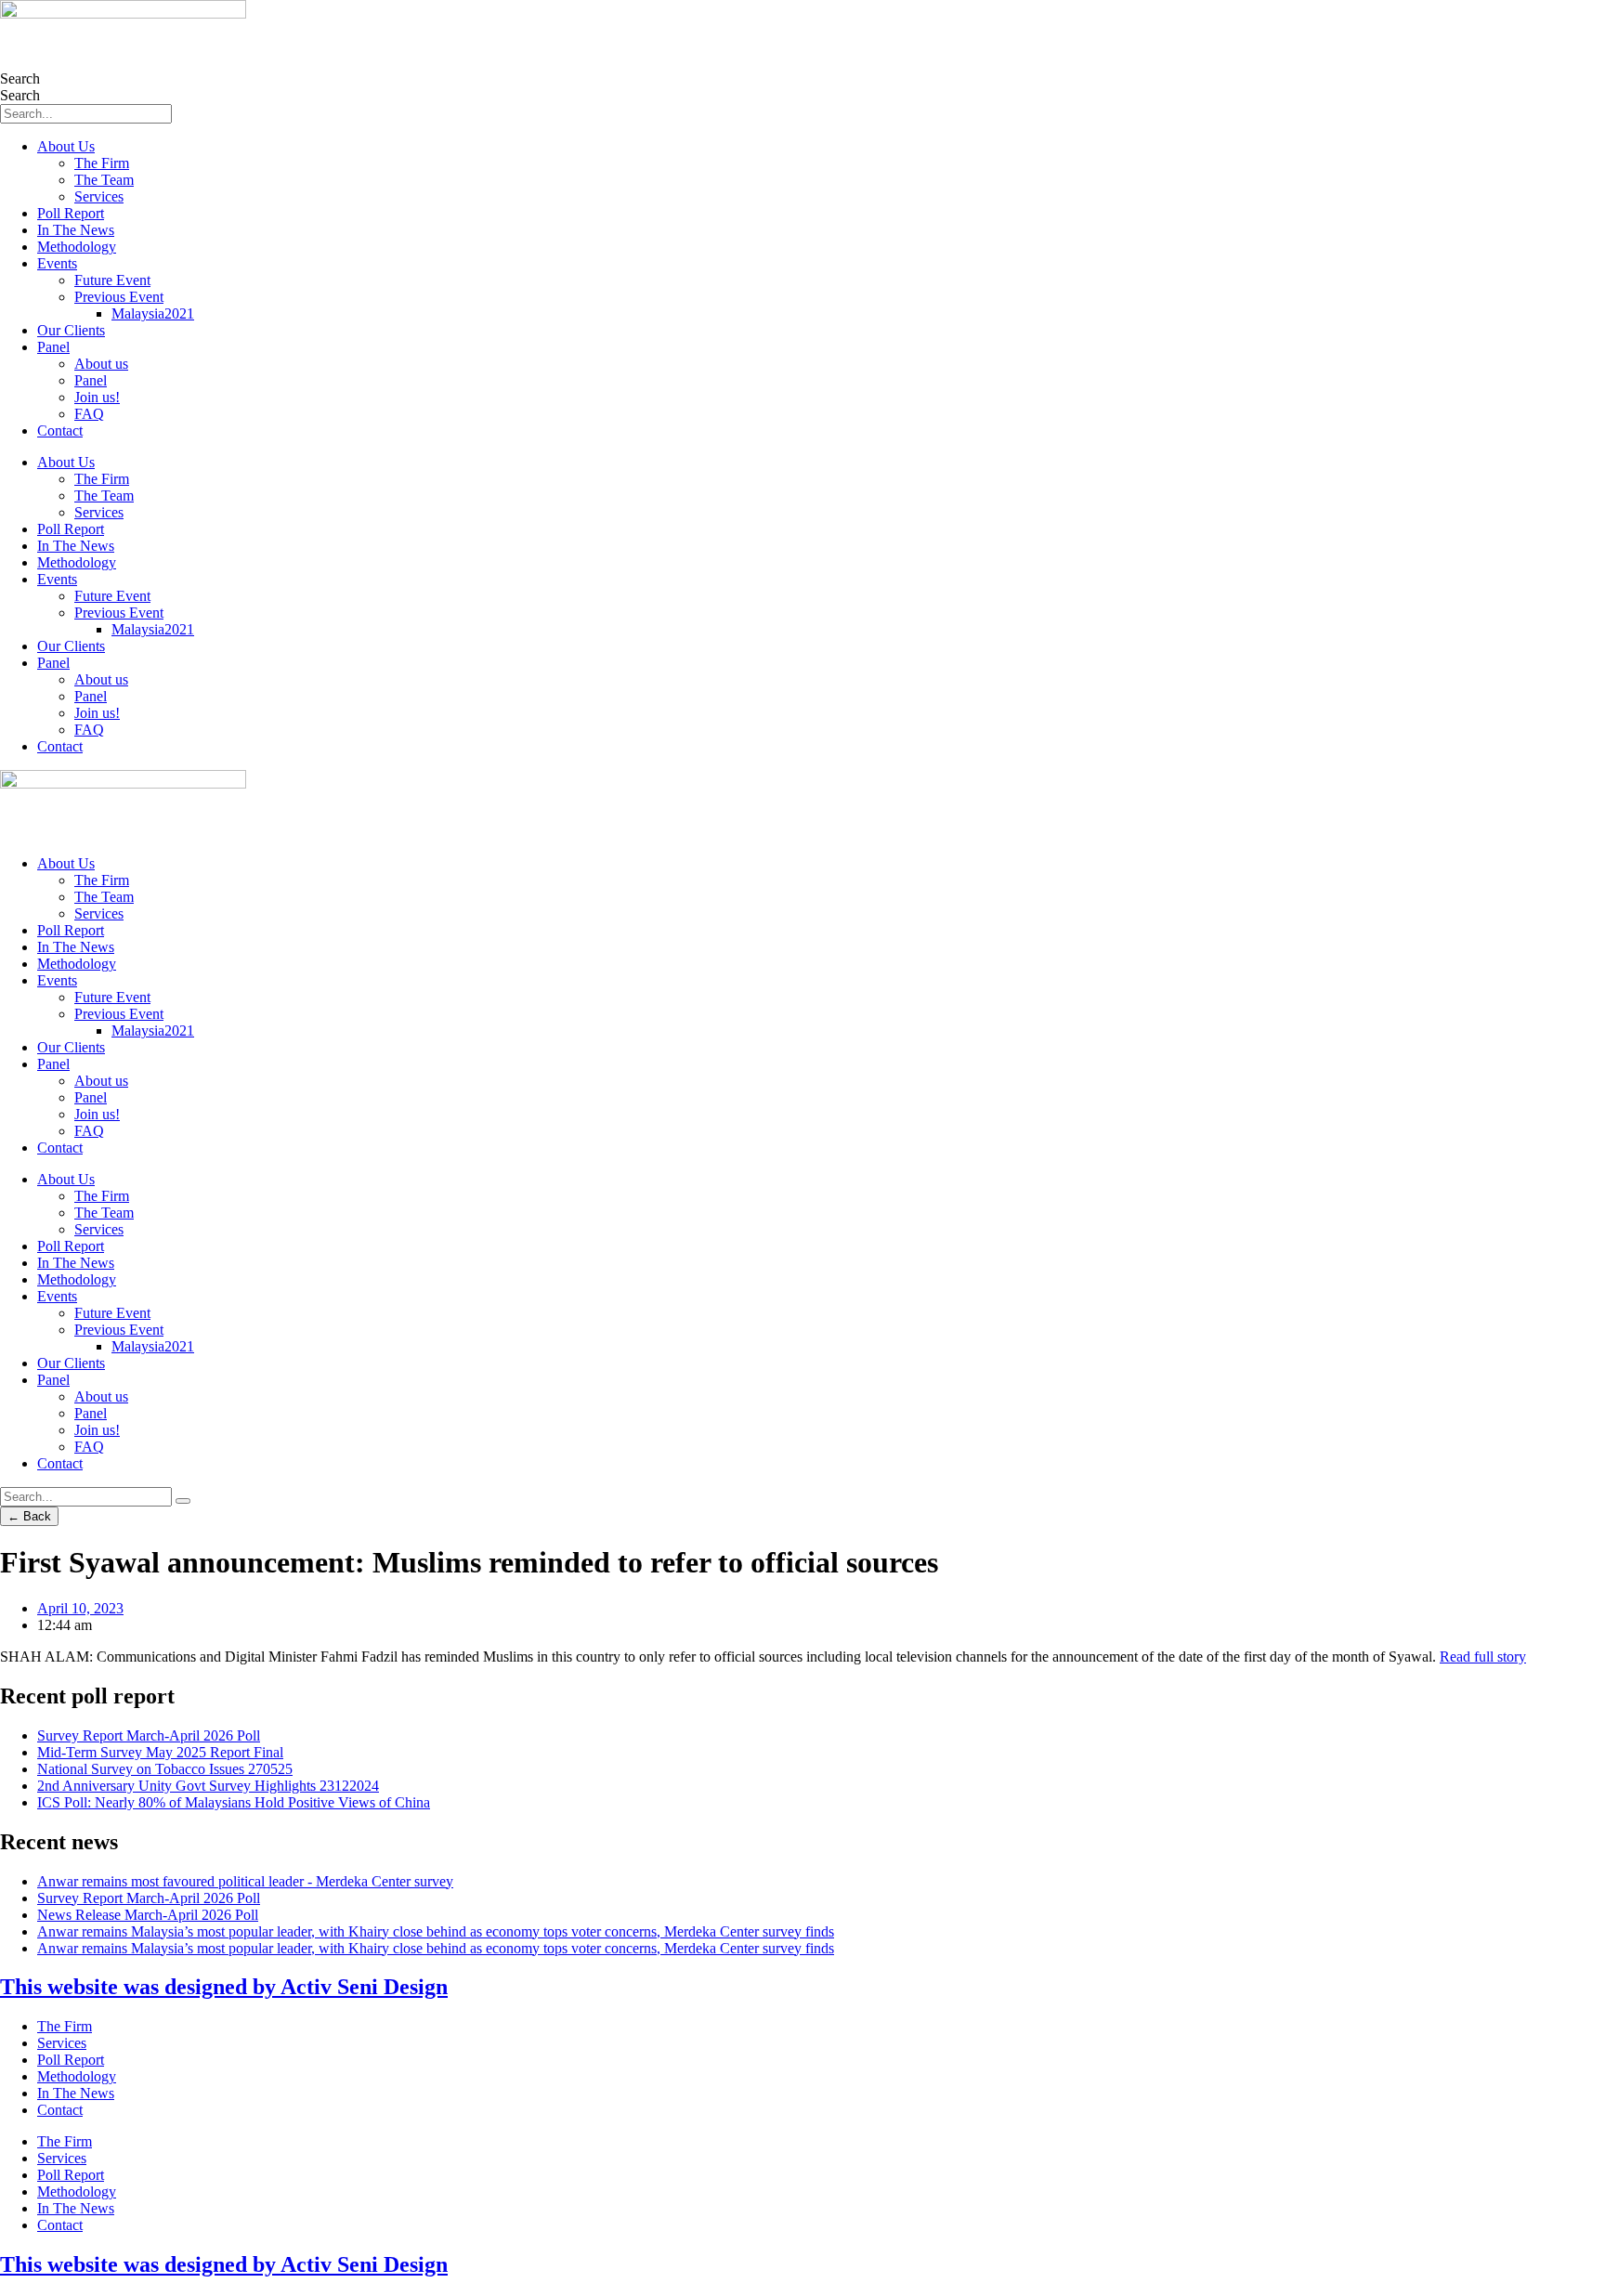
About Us (66, 146)
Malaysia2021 (153, 313)
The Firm (102, 163)
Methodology (77, 247)
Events (57, 263)
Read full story (1483, 1657)
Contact (60, 430)
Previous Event (119, 297)
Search (20, 78)
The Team (104, 180)
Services (99, 196)
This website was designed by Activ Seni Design (224, 1987)
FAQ (89, 414)
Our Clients (71, 330)
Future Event (112, 280)
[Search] (183, 1501)
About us (101, 364)
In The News (76, 230)
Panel (53, 347)
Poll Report (71, 213)
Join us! (97, 397)
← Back (29, 1516)
